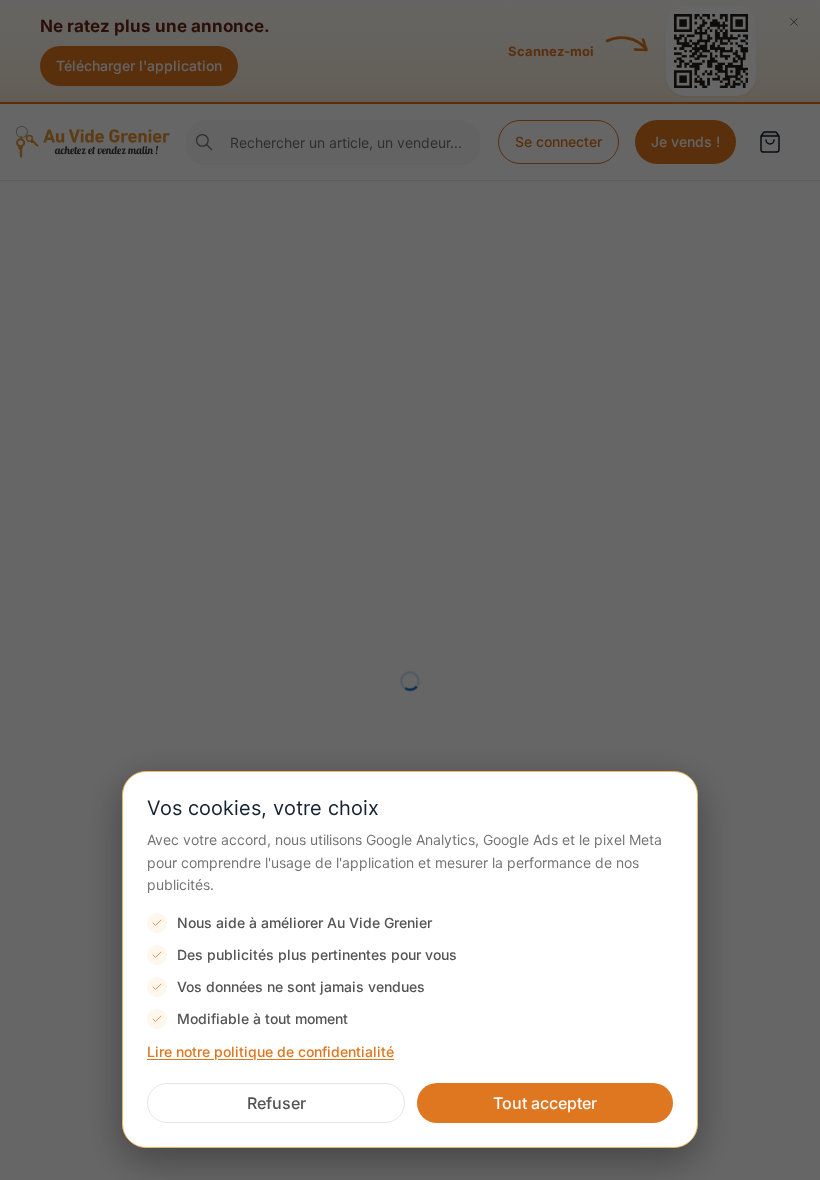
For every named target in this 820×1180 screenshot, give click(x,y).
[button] (276, 1103)
